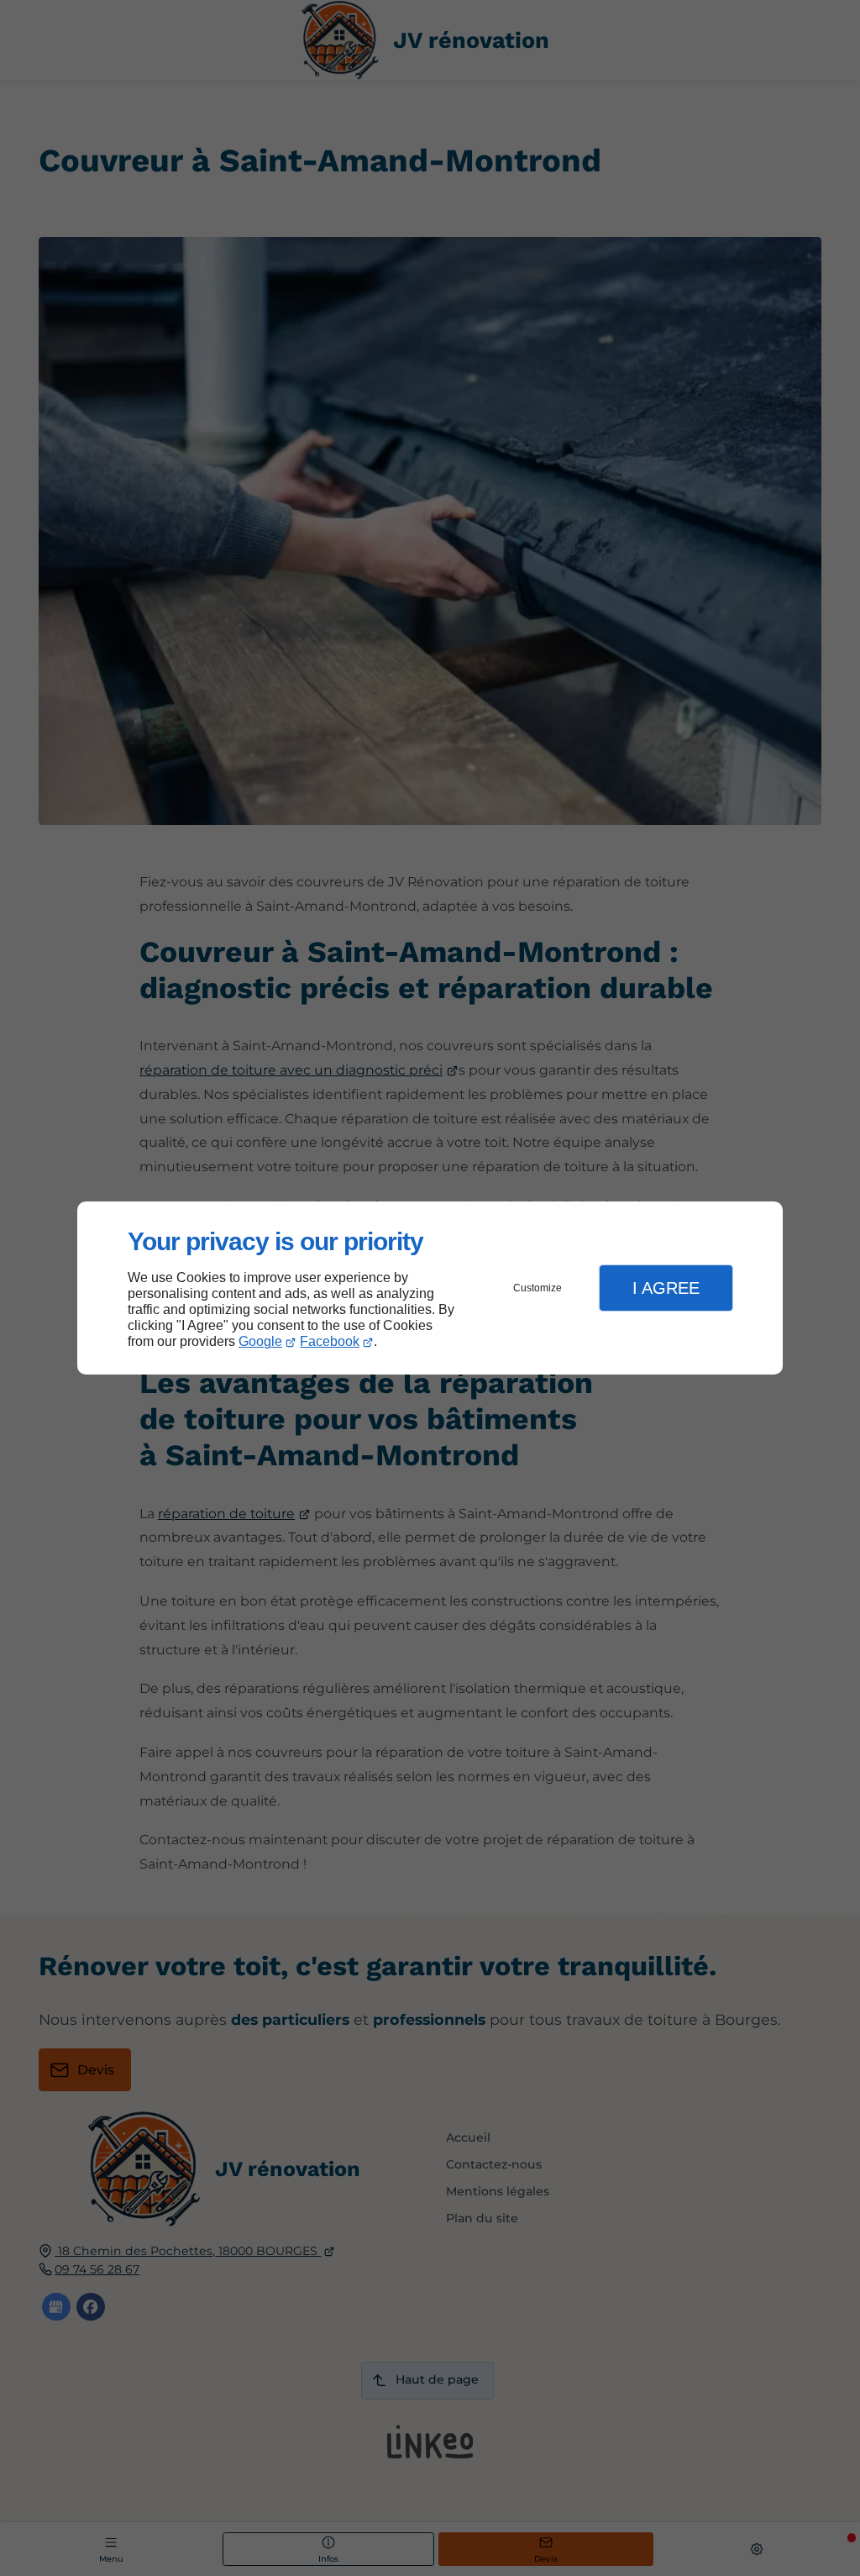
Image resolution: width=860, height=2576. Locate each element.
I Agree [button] (666, 1288)
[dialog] (430, 1288)
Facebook (330, 1341)
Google (260, 1341)
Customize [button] (537, 1288)
